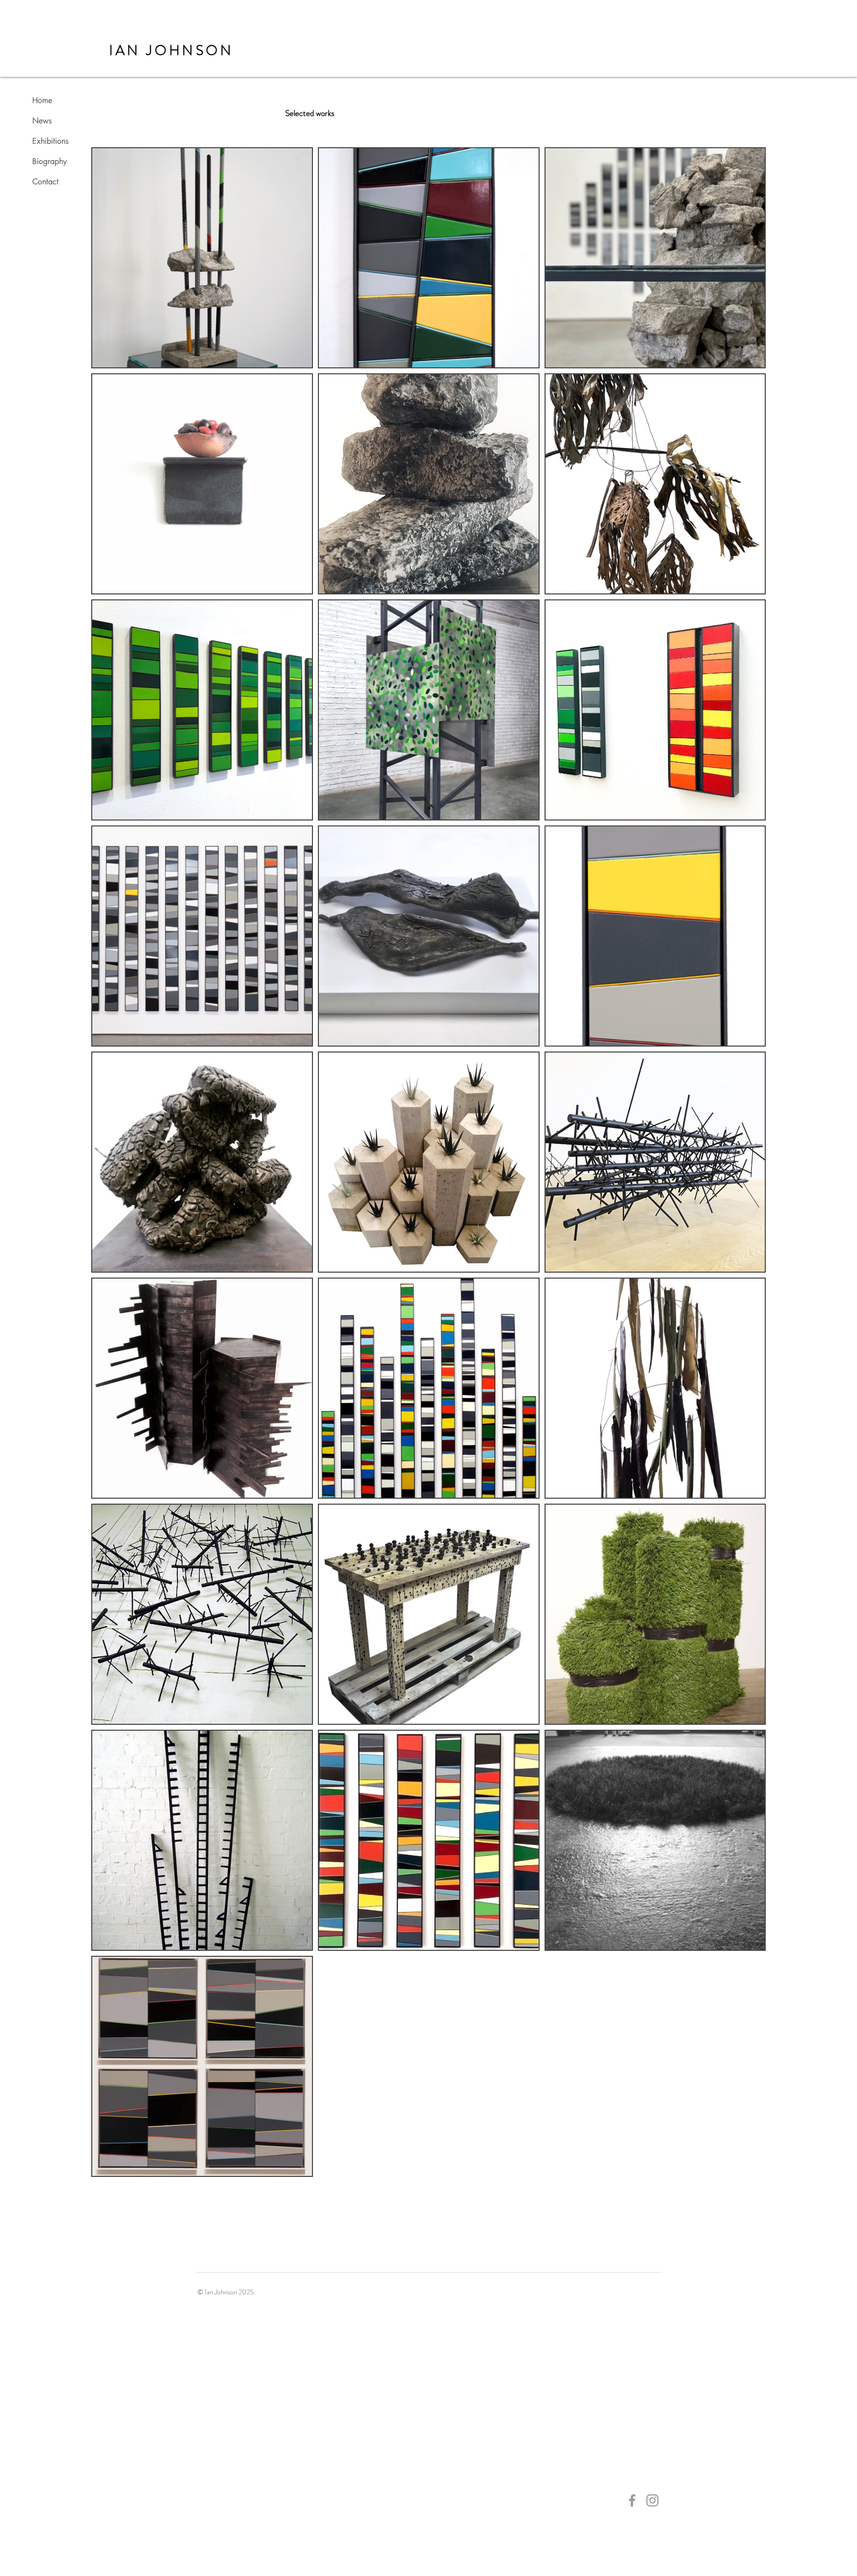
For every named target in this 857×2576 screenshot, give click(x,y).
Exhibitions (50, 141)
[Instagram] (652, 2500)
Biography (50, 161)
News (42, 121)
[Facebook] (632, 2500)
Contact (45, 182)
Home (42, 100)
